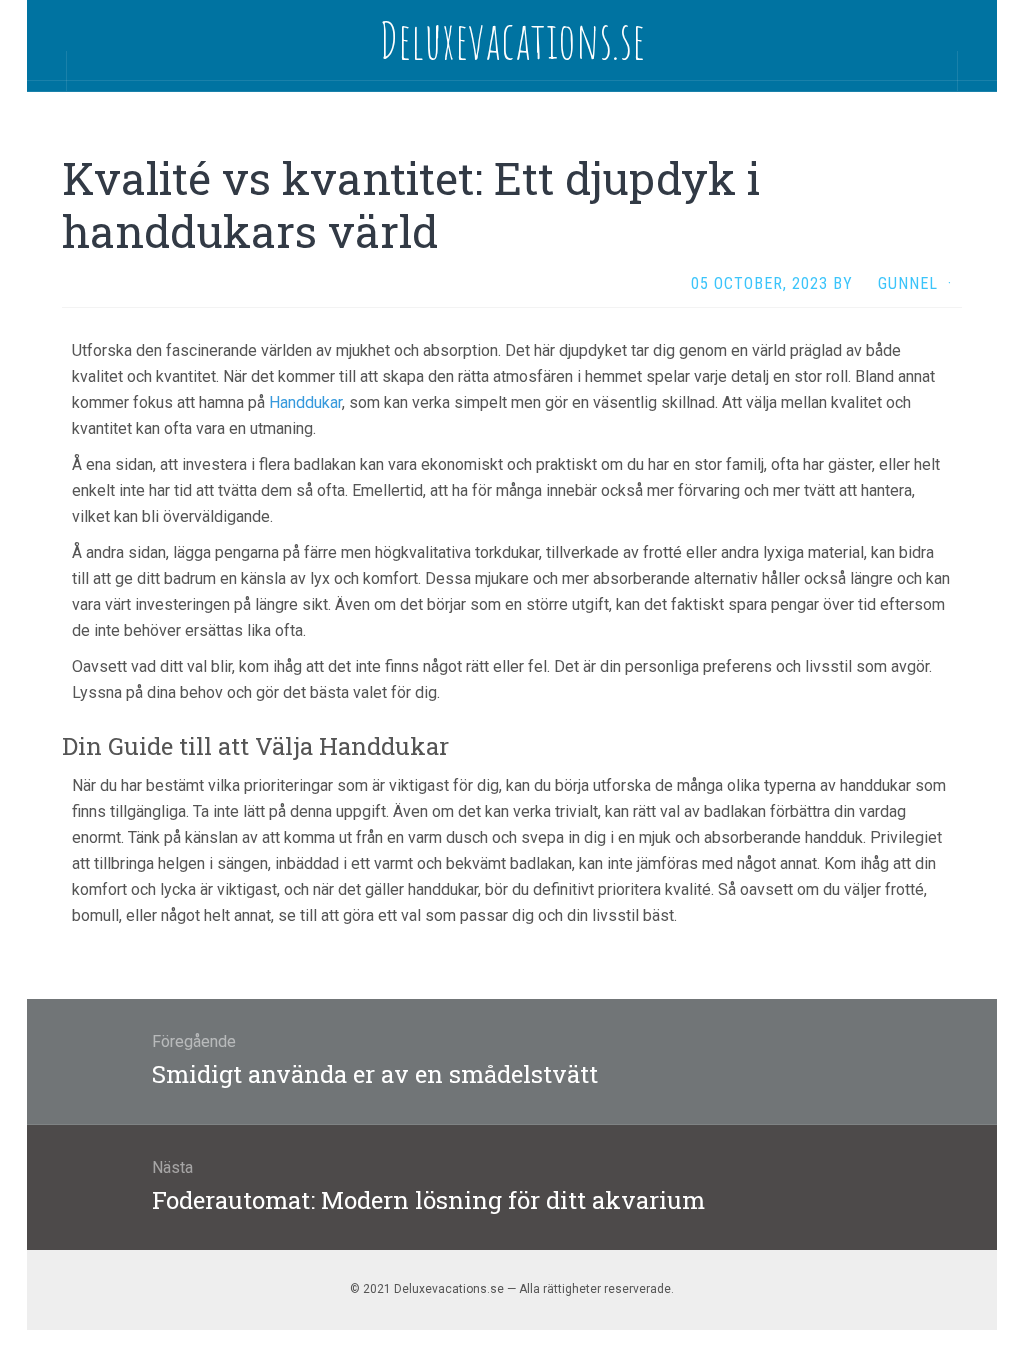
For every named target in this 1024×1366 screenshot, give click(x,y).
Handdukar (305, 402)
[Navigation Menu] (977, 71)
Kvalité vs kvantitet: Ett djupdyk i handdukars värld (411, 204)
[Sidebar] (47, 71)
